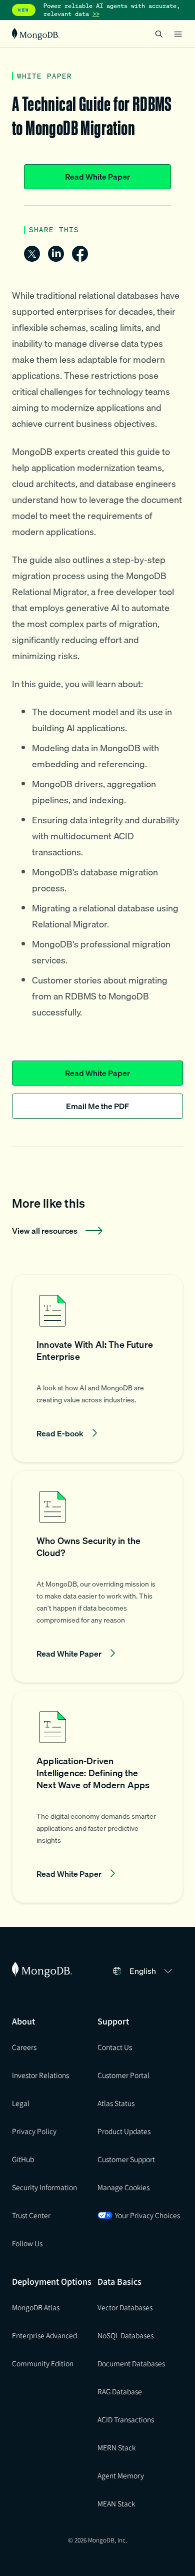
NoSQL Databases (125, 2335)
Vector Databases (125, 2307)
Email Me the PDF (97, 1106)
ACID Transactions (126, 2419)
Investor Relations (40, 2075)
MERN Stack (116, 2447)
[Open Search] (159, 34)
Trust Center (31, 2215)
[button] (97, 1368)
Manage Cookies (123, 2187)
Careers (24, 2047)
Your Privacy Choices (147, 2215)
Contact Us (115, 2047)
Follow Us (27, 2243)
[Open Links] (178, 34)
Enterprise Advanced (44, 2335)
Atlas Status (116, 2103)
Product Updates (124, 2131)
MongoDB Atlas (36, 2307)
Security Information (44, 2187)
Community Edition (43, 2363)
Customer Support (126, 2159)
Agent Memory (121, 2475)
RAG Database (120, 2391)
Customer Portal (123, 2075)
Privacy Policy (34, 2131)
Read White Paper (97, 177)
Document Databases (131, 2363)
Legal (21, 2103)
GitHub (23, 2159)
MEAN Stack (116, 2503)
